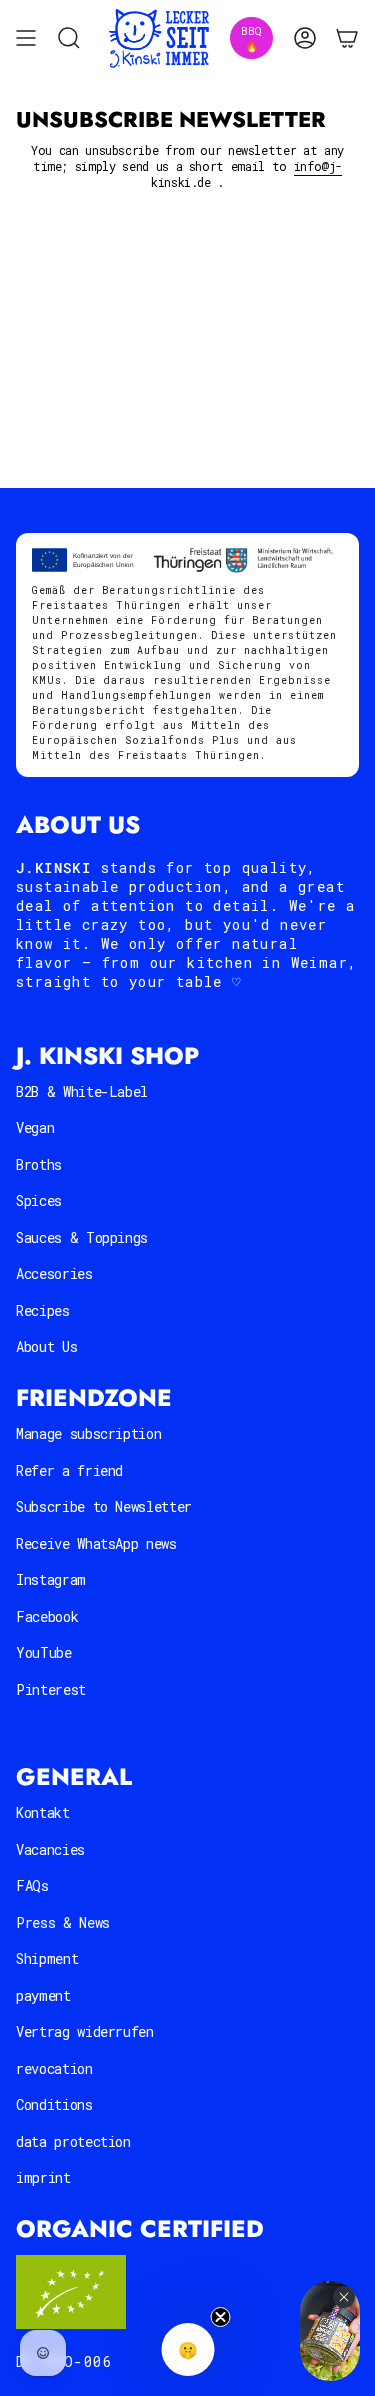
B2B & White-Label (82, 1091)
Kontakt (43, 1812)
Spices (39, 1200)
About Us (46, 1346)
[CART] (347, 38)
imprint (43, 2177)
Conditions (54, 2104)
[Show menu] (26, 38)
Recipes (43, 1310)
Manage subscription (88, 1433)
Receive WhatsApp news (96, 1543)
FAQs (32, 1885)
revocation (54, 2068)
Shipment (47, 1958)
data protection (73, 2141)
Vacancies (50, 1849)
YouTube (44, 1652)
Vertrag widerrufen (85, 2031)
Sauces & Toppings (82, 1237)
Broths (39, 1164)
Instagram (51, 1579)
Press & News (63, 1922)
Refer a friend (69, 1470)
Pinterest (51, 1689)
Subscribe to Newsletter (104, 1506)
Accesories (54, 1273)
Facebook (47, 1616)
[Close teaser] (220, 2317)
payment (43, 1995)
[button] (187, 2349)
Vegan (35, 1127)
